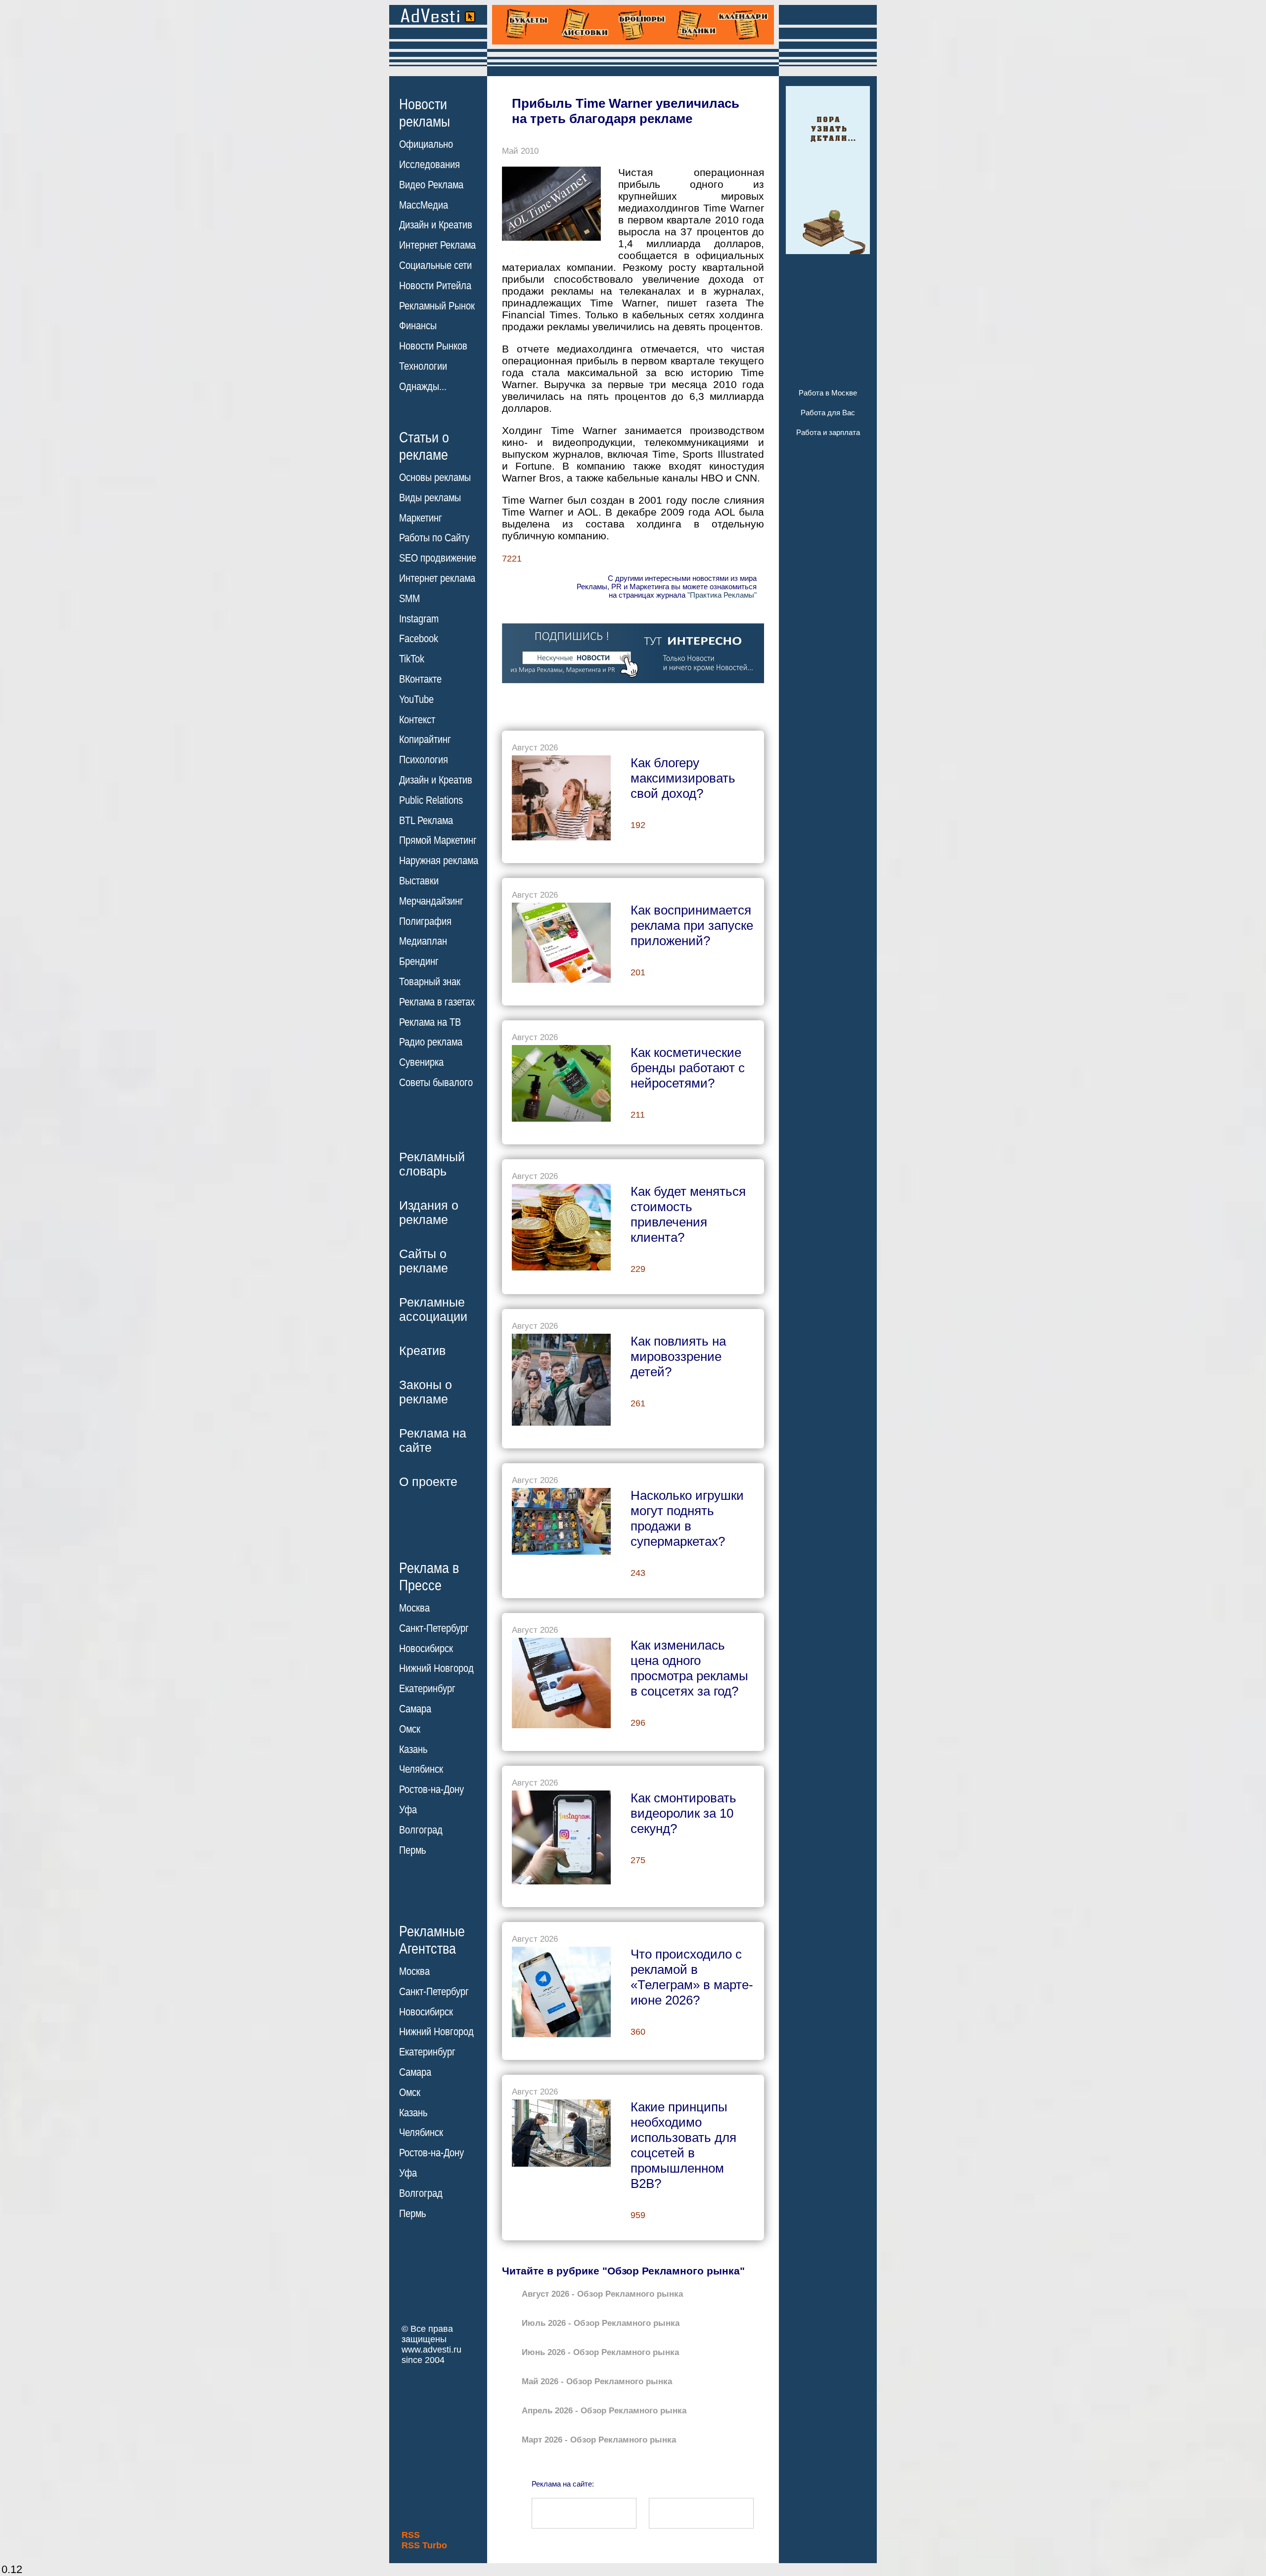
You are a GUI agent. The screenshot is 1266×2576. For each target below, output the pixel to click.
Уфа (408, 1810)
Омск (410, 1729)
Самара (415, 1709)
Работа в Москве (828, 393)
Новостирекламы (425, 113)
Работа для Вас (828, 413)
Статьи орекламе (424, 445)
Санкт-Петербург (434, 1628)
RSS (411, 2535)
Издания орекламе (429, 1212)
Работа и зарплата (828, 432)
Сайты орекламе (424, 1261)
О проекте (428, 1482)
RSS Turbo (424, 2545)
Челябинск (421, 1769)
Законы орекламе (426, 1392)
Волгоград (421, 1830)
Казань (413, 1749)
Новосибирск (426, 1649)
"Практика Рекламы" (722, 595)
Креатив (422, 1351)
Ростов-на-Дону (431, 1790)
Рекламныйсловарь (432, 1164)
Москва (414, 1608)
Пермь (412, 1850)
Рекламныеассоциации (433, 1309)
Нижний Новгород (436, 1668)
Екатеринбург (427, 1689)
